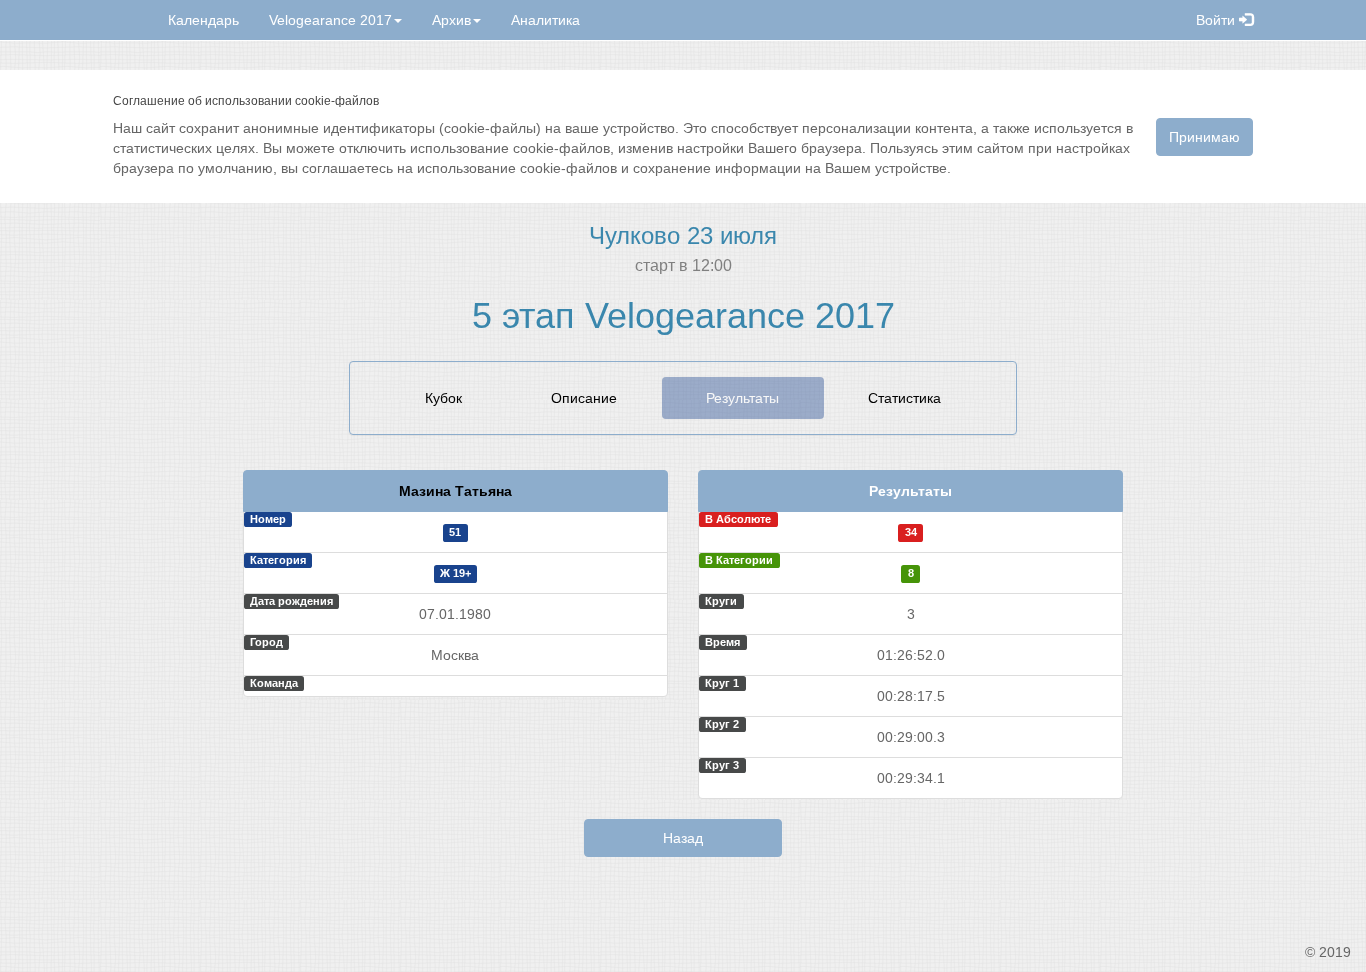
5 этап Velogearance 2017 (683, 315)
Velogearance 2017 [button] (330, 20)
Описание (584, 398)
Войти (1217, 20)
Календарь (203, 20)
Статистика (904, 398)
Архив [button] (451, 20)
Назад (683, 838)
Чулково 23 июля (683, 235)
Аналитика (545, 20)
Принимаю (1204, 137)
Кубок (443, 398)
